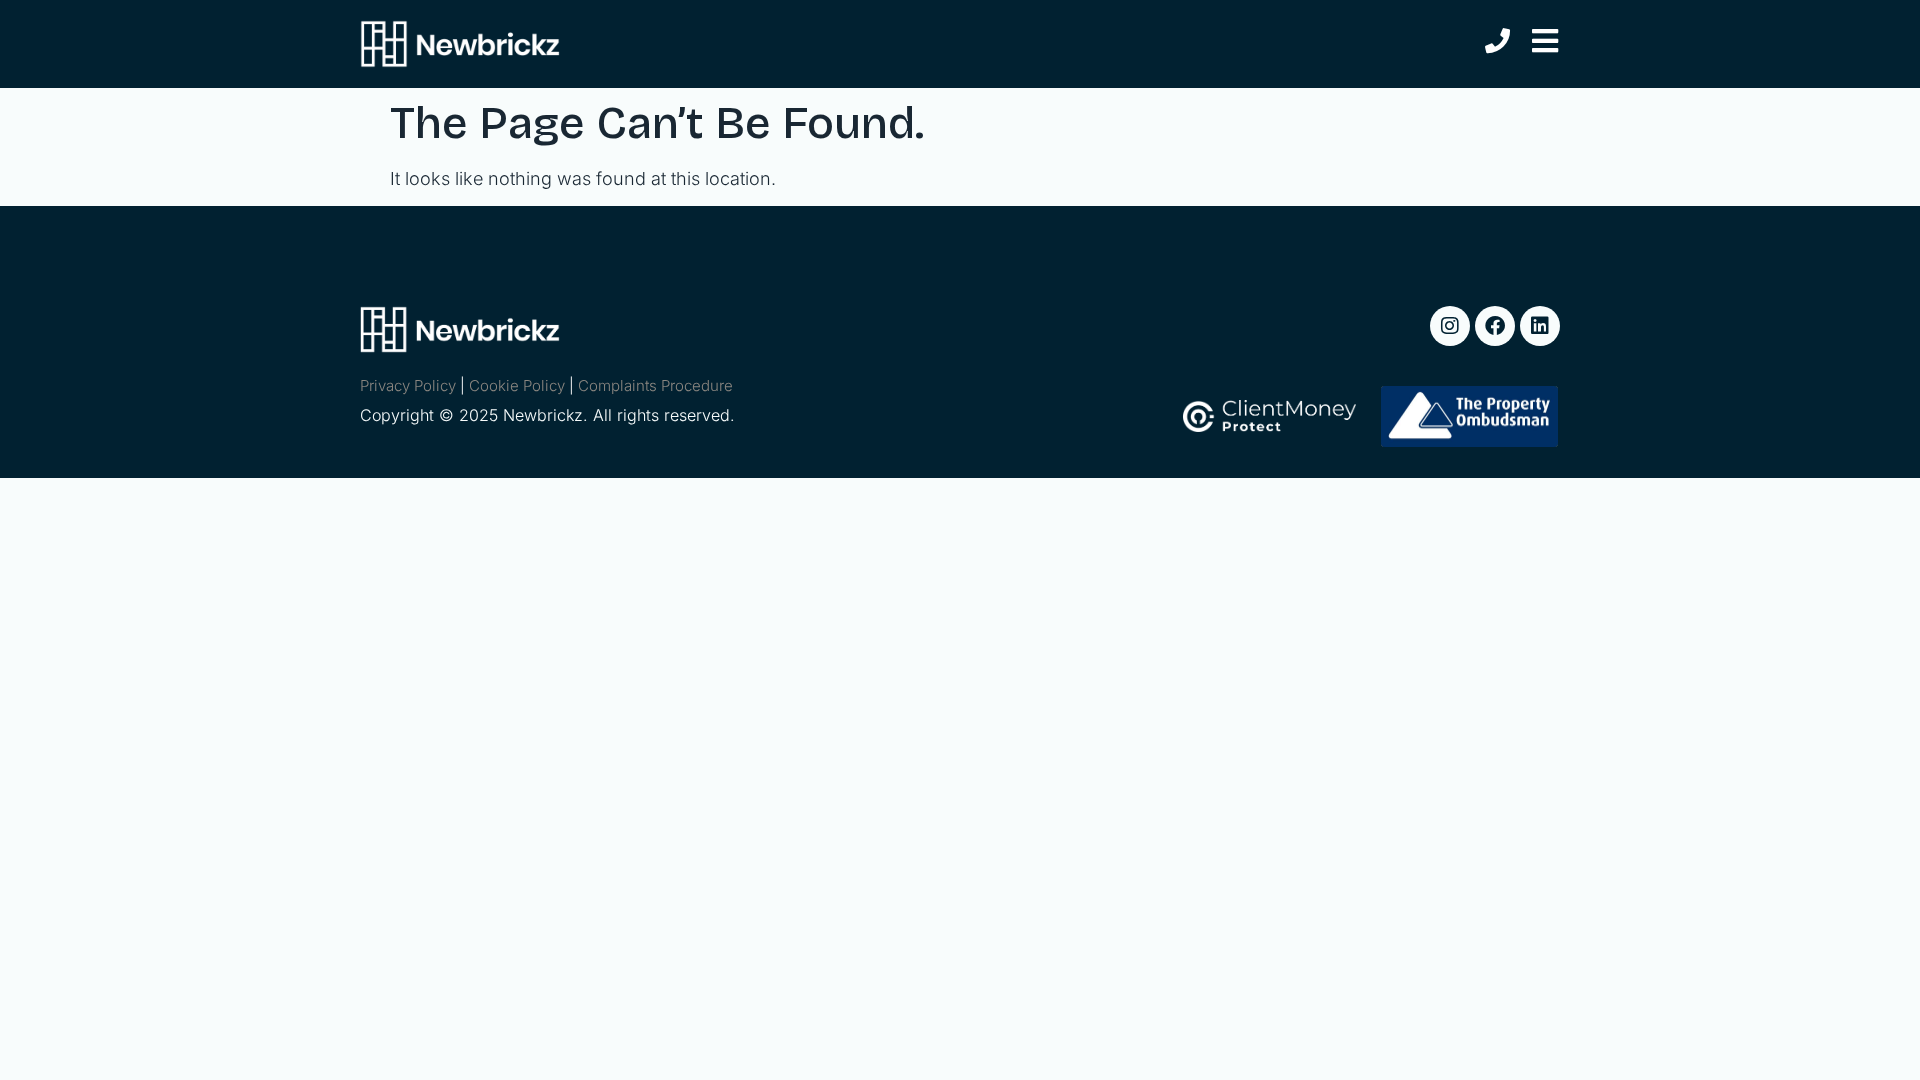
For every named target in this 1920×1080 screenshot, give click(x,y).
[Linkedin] (1540, 326)
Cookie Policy (517, 385)
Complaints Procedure (655, 385)
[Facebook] (1495, 326)
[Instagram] (1450, 326)
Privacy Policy (408, 385)
